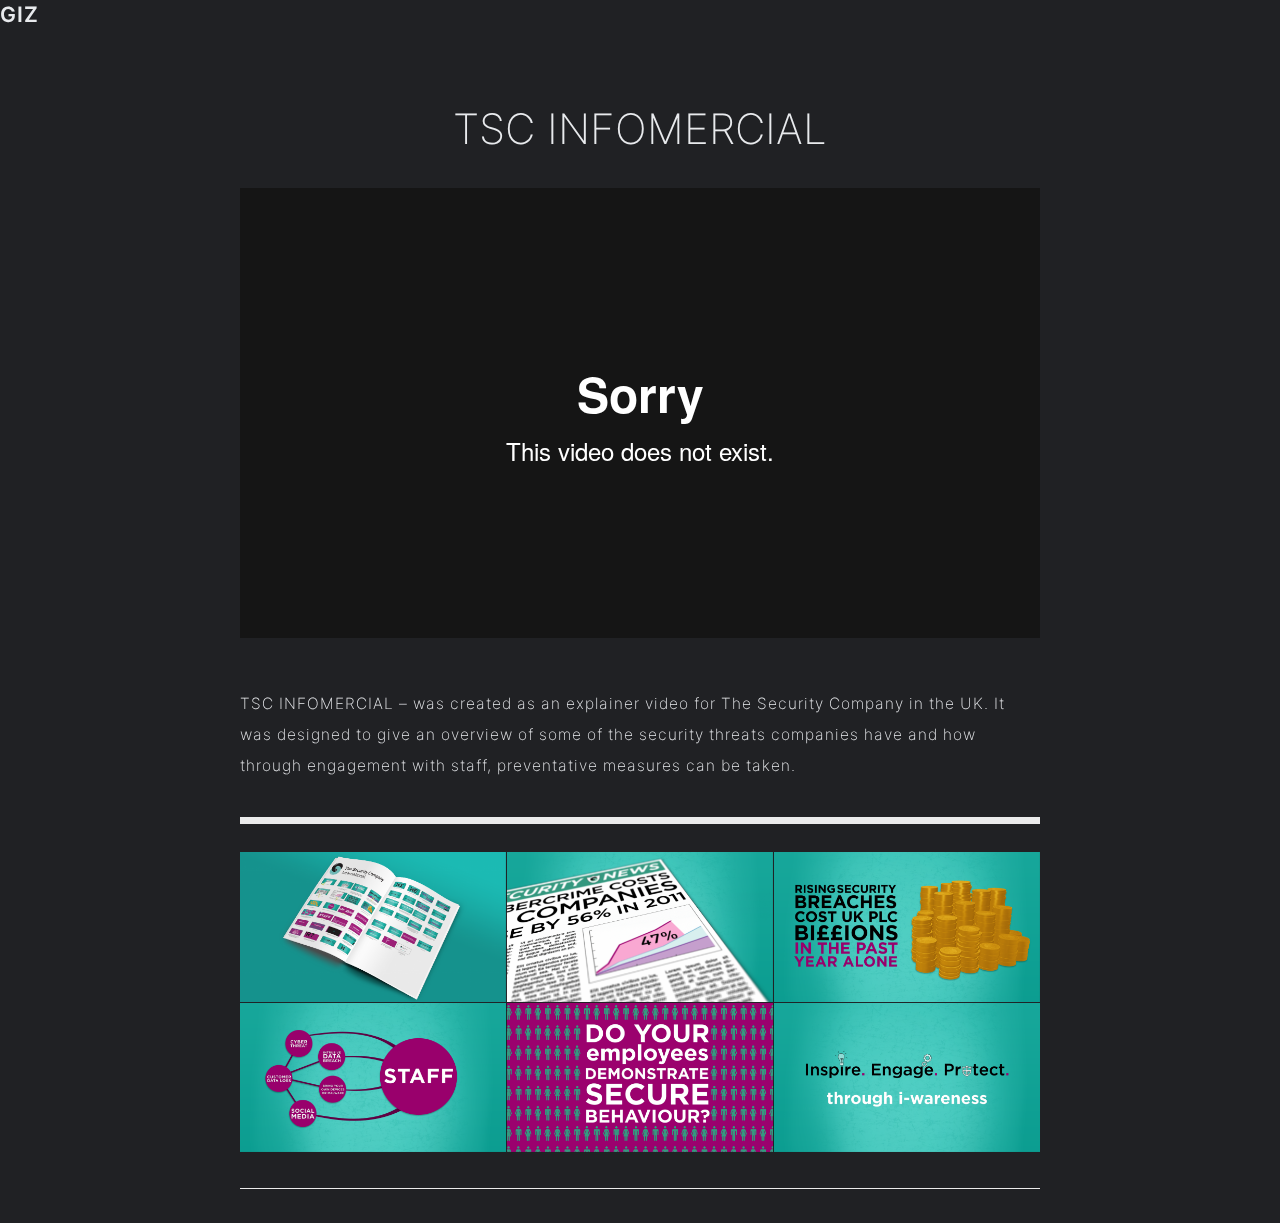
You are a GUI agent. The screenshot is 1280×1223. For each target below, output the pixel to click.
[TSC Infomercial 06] (907, 1078)
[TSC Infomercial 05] (640, 1078)
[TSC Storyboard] (373, 927)
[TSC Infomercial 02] (907, 927)
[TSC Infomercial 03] (373, 1078)
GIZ (19, 14)
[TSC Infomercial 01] (640, 927)
